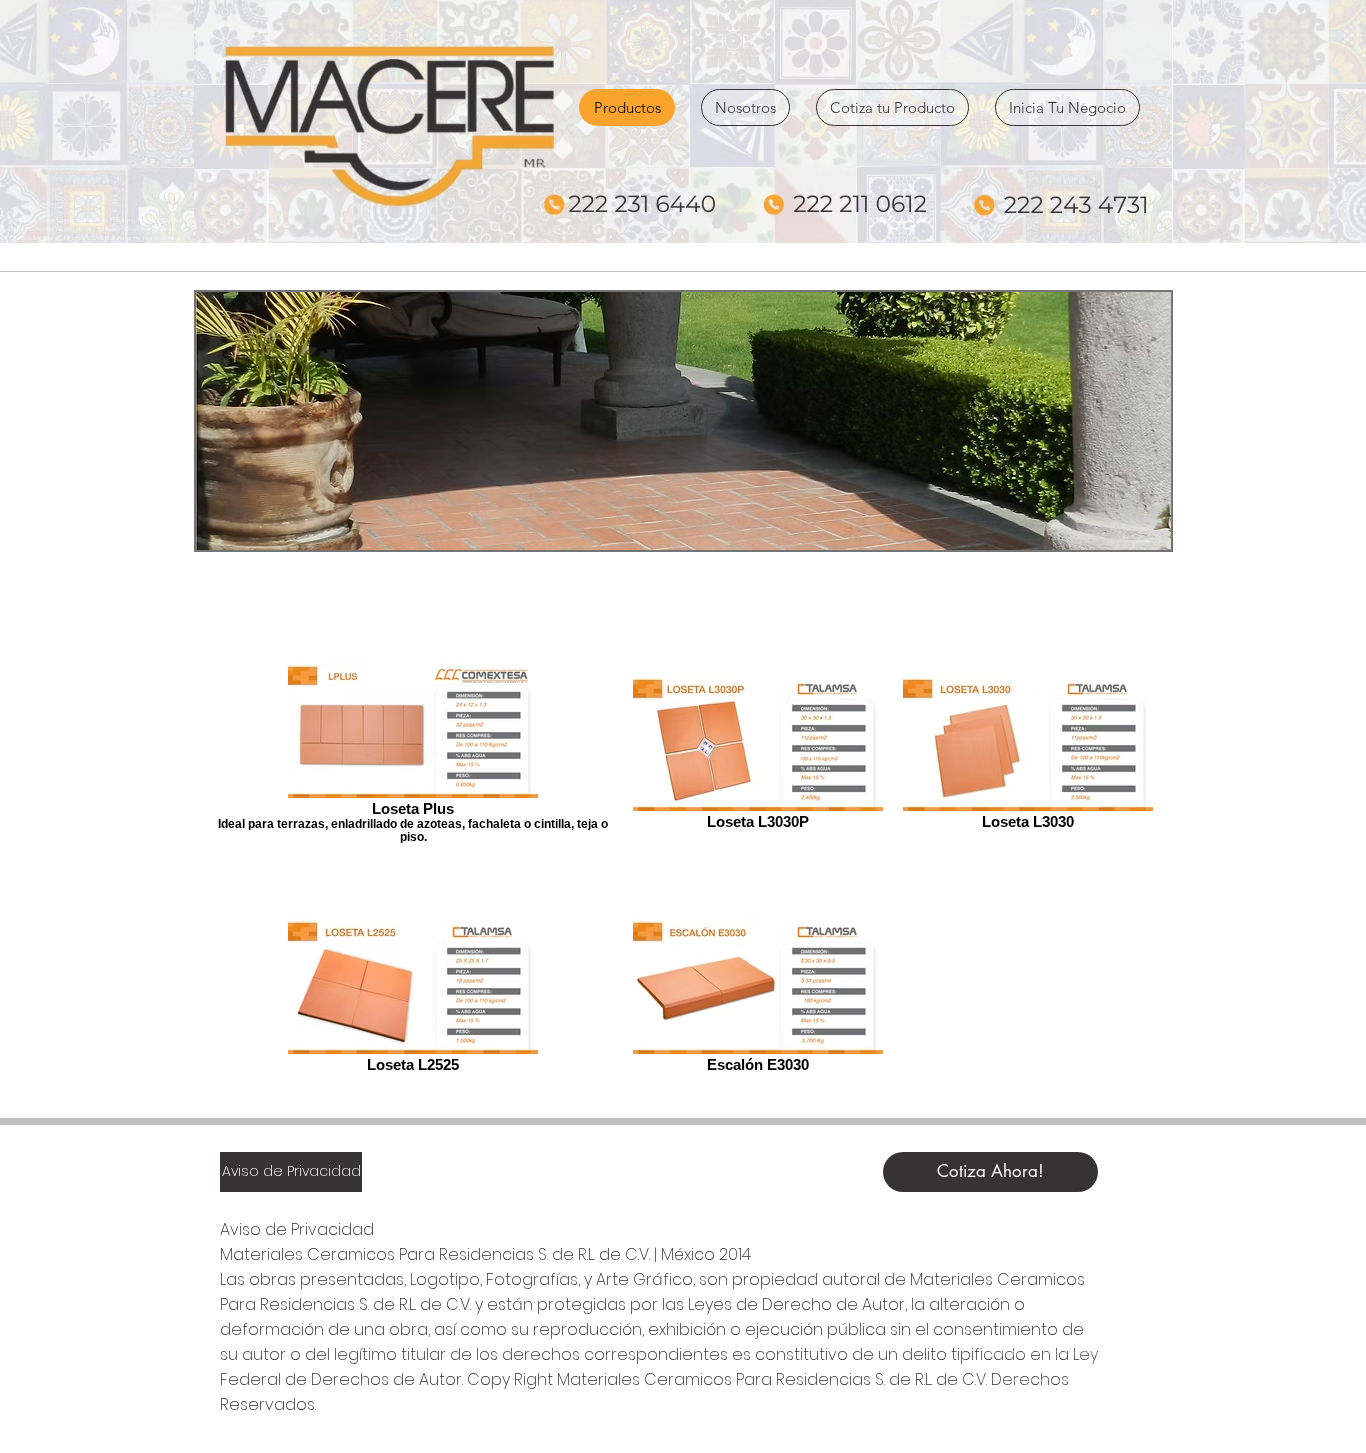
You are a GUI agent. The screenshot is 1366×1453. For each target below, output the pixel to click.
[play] (1129, 532)
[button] (683, 421)
